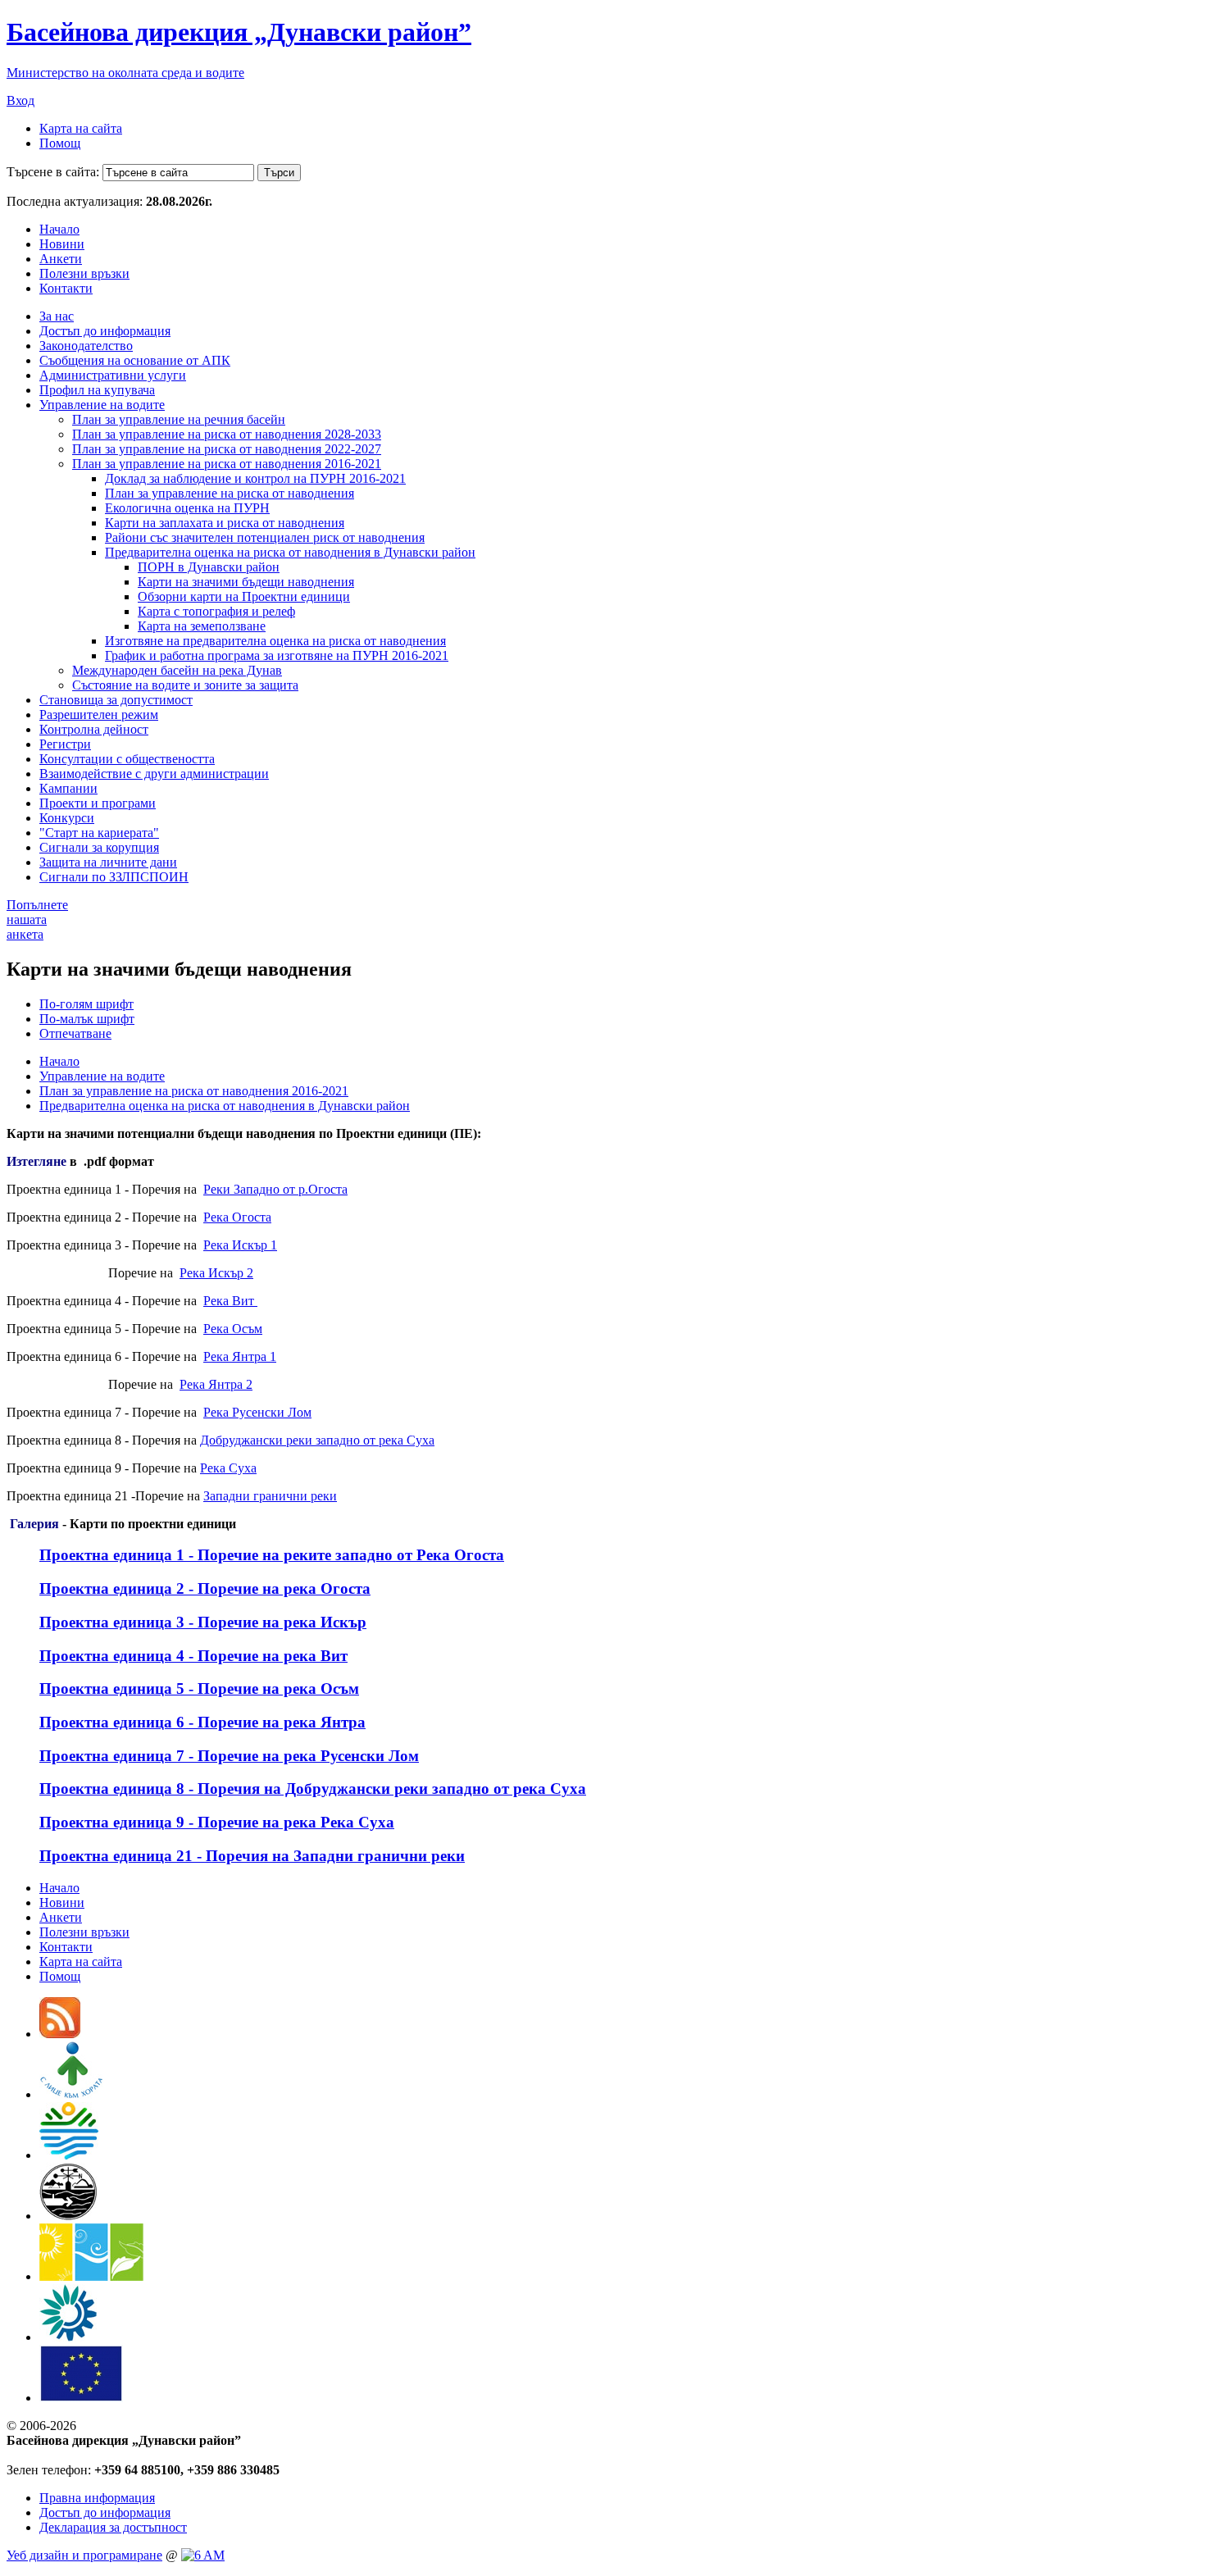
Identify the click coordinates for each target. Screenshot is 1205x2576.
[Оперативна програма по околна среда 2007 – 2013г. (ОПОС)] (91, 2276)
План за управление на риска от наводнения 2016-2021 (227, 464)
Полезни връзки (84, 273)
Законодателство (86, 346)
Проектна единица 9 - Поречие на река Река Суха (217, 1822)
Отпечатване (75, 1033)
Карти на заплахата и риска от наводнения (225, 523)
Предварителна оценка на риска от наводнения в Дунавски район (290, 552)
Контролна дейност (94, 729)
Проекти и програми (98, 803)
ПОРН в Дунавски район (209, 567)
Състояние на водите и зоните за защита (185, 685)
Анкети (61, 259)
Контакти (66, 288)
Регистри (65, 744)
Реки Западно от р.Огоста (275, 1189)
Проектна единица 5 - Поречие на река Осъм (199, 1689)
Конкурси (67, 818)
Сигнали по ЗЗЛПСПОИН (114, 877)
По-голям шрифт (86, 1004)
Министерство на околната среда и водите (125, 73)
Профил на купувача (97, 390)
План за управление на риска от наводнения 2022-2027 (227, 449)
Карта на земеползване (202, 626)
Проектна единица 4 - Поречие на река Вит (193, 1656)
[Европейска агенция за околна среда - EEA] (68, 2337)
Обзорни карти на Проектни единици (244, 596)
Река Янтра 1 (240, 1356)
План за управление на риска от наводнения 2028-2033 (227, 434)
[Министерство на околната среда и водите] (69, 2155)
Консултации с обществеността (127, 759)
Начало (59, 229)
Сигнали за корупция (99, 847)
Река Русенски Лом (257, 1412)
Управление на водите (102, 405)
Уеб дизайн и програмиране (84, 2555)
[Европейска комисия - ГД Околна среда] (81, 2398)
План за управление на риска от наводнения (230, 493)
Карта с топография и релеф (216, 611)
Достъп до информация (105, 331)
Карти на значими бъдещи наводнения (246, 582)
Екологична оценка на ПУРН (187, 508)
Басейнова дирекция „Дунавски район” (239, 32)
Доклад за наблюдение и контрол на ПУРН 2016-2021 (255, 478)
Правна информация (97, 2498)
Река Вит (230, 1301)
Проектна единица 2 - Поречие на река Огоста (205, 1588)
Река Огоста (237, 1217)
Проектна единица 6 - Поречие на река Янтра (202, 1722)
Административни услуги (113, 375)
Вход (20, 100)
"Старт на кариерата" (99, 833)
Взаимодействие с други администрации (154, 774)
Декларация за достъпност (113, 2527)
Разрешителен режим (99, 715)
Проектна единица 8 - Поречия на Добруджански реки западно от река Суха (313, 1789)
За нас (57, 316)
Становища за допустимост (116, 700)
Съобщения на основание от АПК (135, 360)
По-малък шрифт (87, 1019)
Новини (62, 244)
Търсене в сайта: (53, 172)
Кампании (68, 788)
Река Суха (228, 1468)
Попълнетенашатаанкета (37, 919)
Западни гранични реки (270, 1496)
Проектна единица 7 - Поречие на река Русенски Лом (229, 1756)
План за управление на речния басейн (179, 419)
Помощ (60, 143)
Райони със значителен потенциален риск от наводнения (265, 537)
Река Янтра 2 (216, 1384)
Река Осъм (233, 1329)
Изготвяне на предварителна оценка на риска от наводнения (275, 641)
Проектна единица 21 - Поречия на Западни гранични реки (252, 1856)
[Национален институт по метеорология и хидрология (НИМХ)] (68, 2216)
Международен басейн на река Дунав (177, 670)
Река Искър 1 (240, 1245)
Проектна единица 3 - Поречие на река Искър (203, 1622)
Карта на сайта (81, 128)
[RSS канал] (60, 2034)
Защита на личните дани (108, 862)
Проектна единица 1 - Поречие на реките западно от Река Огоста (272, 1555)
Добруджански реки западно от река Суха (317, 1440)
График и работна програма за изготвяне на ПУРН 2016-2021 (277, 655)
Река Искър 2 (216, 1273)
